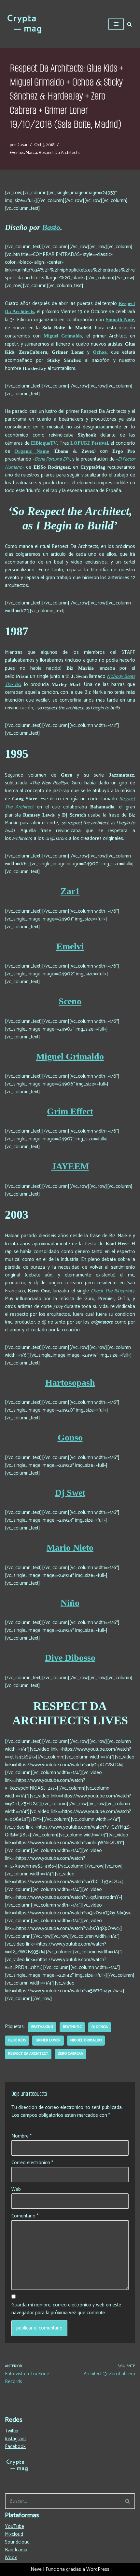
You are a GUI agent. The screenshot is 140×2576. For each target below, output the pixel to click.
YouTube (14, 2526)
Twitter (12, 2431)
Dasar (22, 145)
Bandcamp (16, 2550)
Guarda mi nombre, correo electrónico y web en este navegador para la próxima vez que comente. (66, 2309)
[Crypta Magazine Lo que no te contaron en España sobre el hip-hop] (24, 24)
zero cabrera (70, 2054)
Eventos (17, 153)
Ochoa (100, 352)
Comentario (25, 2216)
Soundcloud (17, 2542)
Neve (36, 2569)
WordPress (98, 2569)
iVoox (11, 2558)
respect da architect (28, 2054)
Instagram (15, 2439)
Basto (51, 227)
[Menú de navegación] (116, 24)
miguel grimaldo (86, 2040)
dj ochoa (100, 2027)
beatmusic (72, 2027)
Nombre (21, 2136)
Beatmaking (42, 2027)
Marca (31, 153)
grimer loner (48, 2040)
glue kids (17, 2040)
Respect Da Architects (59, 153)
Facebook (15, 2447)
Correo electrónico (32, 2163)
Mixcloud (14, 2534)
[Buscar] (129, 24)
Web (16, 2189)
